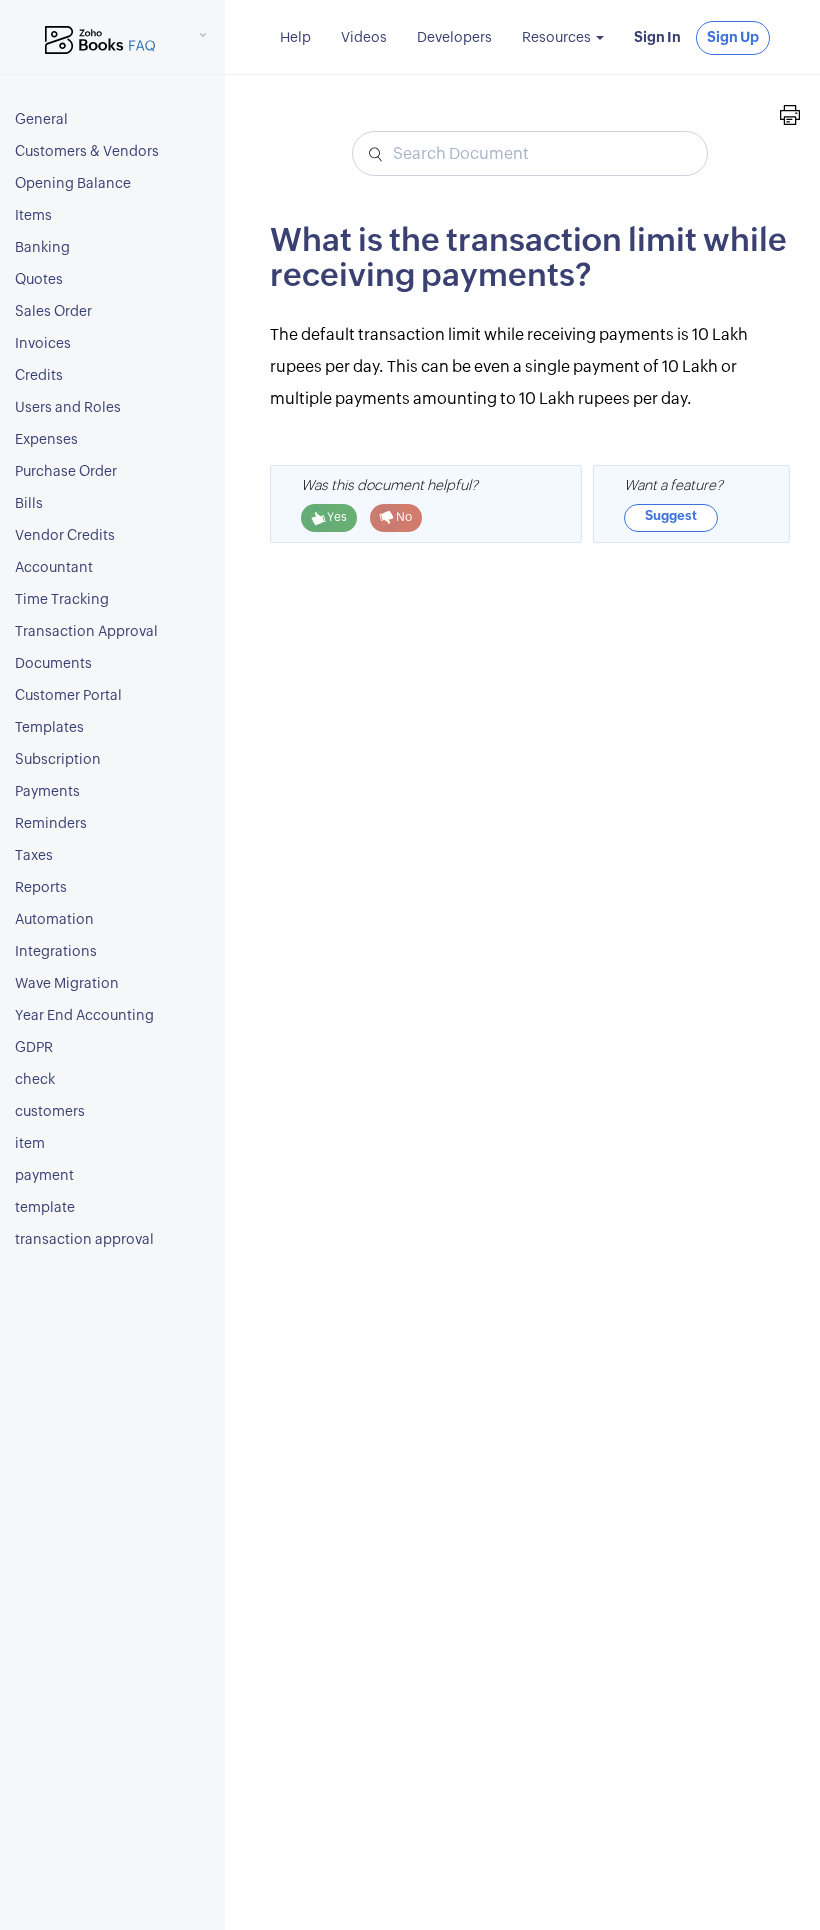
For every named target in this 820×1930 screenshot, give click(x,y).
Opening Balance (73, 184)
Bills (29, 504)
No (403, 517)
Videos (364, 38)
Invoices (43, 344)
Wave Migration (67, 984)
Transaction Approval (86, 632)
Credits (39, 376)
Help (295, 38)
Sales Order (53, 312)
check (35, 1080)
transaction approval (84, 1240)
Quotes (39, 280)
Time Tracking (62, 600)
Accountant (54, 568)
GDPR (34, 1048)
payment (44, 1176)
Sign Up (733, 38)
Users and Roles (68, 408)
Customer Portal (68, 696)
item (30, 1144)
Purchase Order (66, 472)
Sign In (657, 38)
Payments (47, 792)
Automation (54, 920)
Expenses (46, 440)
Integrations (56, 952)
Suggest (671, 516)
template (45, 1208)
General (41, 120)
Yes (336, 517)
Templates (49, 728)
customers (50, 1112)
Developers (454, 38)
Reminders (51, 824)
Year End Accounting (84, 1016)
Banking (42, 248)
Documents (53, 664)
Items (33, 216)
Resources (558, 38)
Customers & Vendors (87, 152)
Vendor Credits (65, 536)
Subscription (58, 760)
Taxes (34, 856)
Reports (41, 888)
